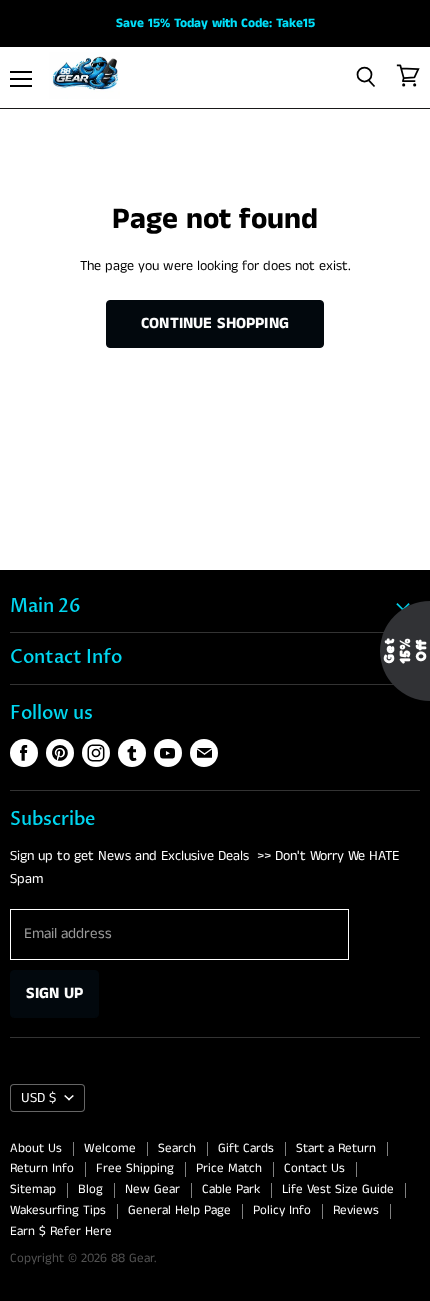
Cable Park (231, 1189)
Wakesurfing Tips (58, 1210)
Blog (90, 1189)
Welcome (110, 1148)
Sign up (54, 993)
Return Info (42, 1168)
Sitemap (33, 1189)
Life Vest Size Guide (338, 1189)
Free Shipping (135, 1168)
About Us (36, 1148)
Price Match (229, 1168)
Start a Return (336, 1148)
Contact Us (314, 1168)
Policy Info (282, 1210)
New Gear (152, 1189)
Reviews (356, 1210)
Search (177, 1148)
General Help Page (179, 1210)
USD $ (38, 1098)
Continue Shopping (215, 323)
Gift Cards (246, 1148)
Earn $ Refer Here (61, 1231)
